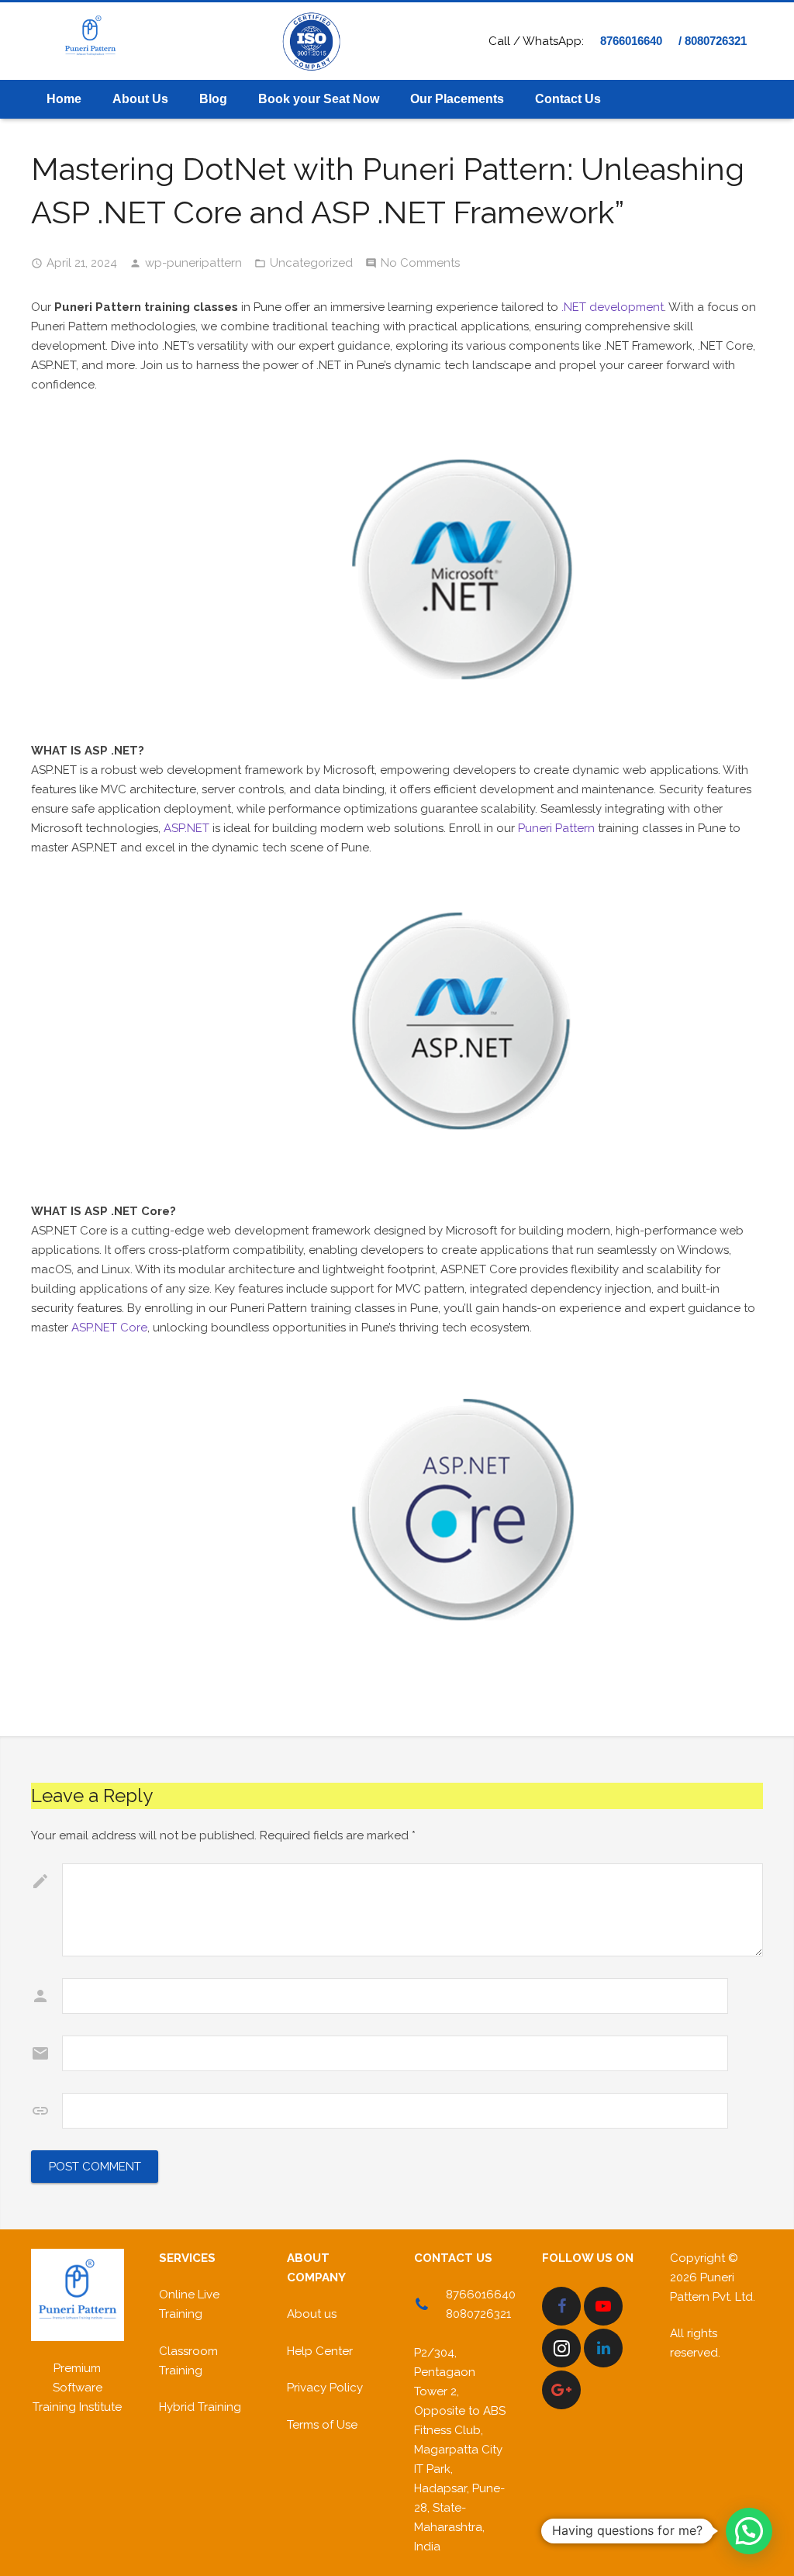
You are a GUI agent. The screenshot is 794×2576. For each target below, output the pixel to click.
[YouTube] (603, 2306)
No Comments (420, 263)
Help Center (320, 2351)
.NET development (613, 307)
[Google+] (561, 2390)
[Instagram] (561, 2348)
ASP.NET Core (109, 1328)
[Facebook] (561, 2306)
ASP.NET (185, 828)
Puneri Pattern (556, 828)
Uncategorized (311, 263)
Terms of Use (322, 2425)
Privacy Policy (325, 2388)
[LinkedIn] (603, 2348)
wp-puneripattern (193, 263)
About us (312, 2314)
